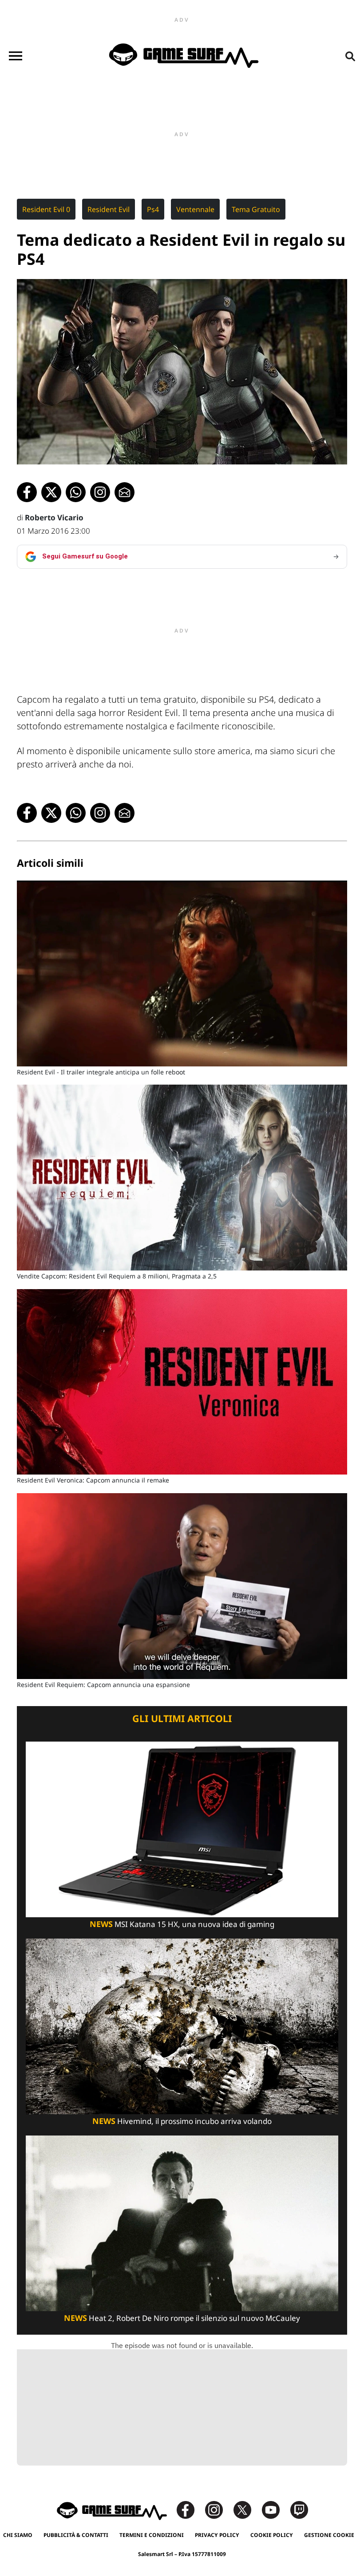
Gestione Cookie (329, 2535)
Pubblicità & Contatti (76, 2535)
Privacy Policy (217, 2535)
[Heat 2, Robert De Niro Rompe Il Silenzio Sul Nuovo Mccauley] (182, 2223)
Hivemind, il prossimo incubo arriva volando (182, 2121)
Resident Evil (109, 209)
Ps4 (153, 209)
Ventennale (195, 209)
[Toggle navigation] (16, 56)
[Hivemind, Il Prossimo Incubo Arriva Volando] (182, 2025)
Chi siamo (18, 2535)
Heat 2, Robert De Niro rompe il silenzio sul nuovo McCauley (182, 2318)
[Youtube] (275, 2509)
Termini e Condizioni (152, 2535)
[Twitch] (299, 2509)
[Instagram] (218, 2509)
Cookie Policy (272, 2535)
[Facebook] (190, 2509)
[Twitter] (247, 2509)
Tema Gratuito (256, 209)
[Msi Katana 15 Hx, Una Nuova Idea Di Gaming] (182, 1828)
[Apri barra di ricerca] (350, 56)
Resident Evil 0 (46, 209)
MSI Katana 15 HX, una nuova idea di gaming (182, 1924)
